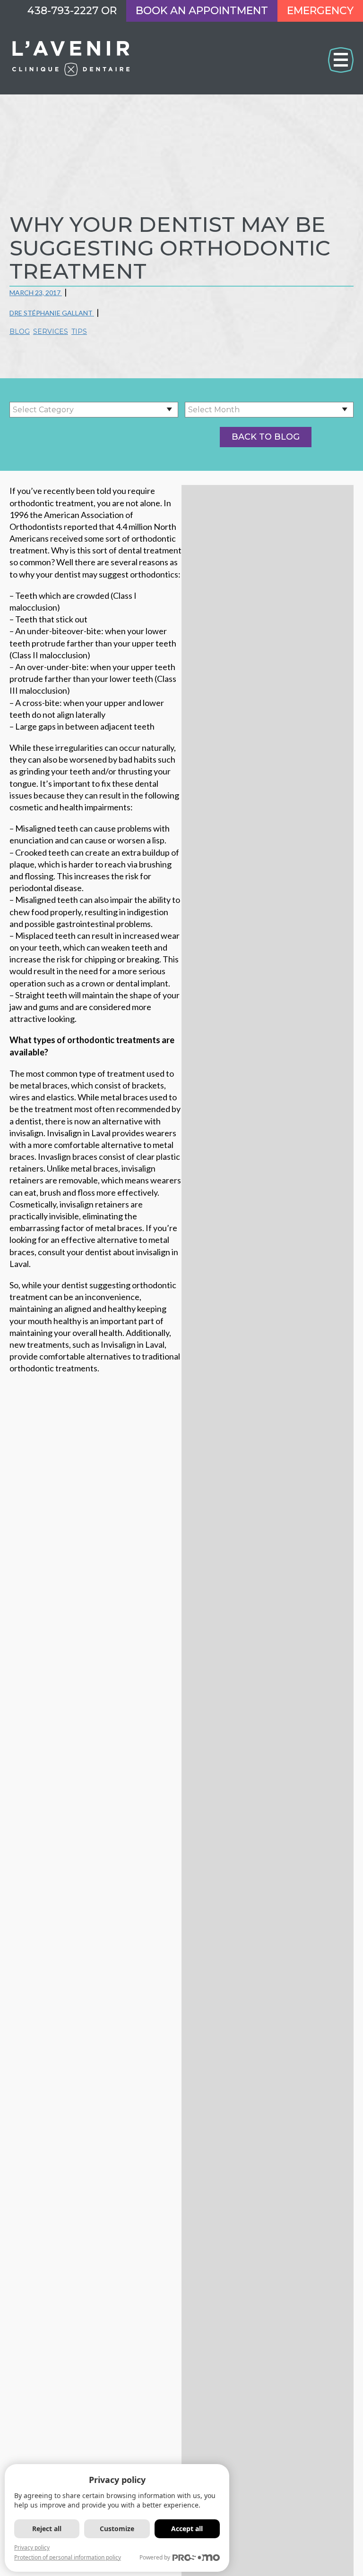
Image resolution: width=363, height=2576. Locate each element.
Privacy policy (32, 2547)
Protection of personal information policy (68, 2557)
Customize (117, 2529)
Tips (79, 332)
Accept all (187, 2529)
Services (51, 332)
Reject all (47, 2529)
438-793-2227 (63, 11)
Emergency (320, 11)
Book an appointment (202, 11)
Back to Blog (266, 437)
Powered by (155, 2557)
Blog (20, 332)
